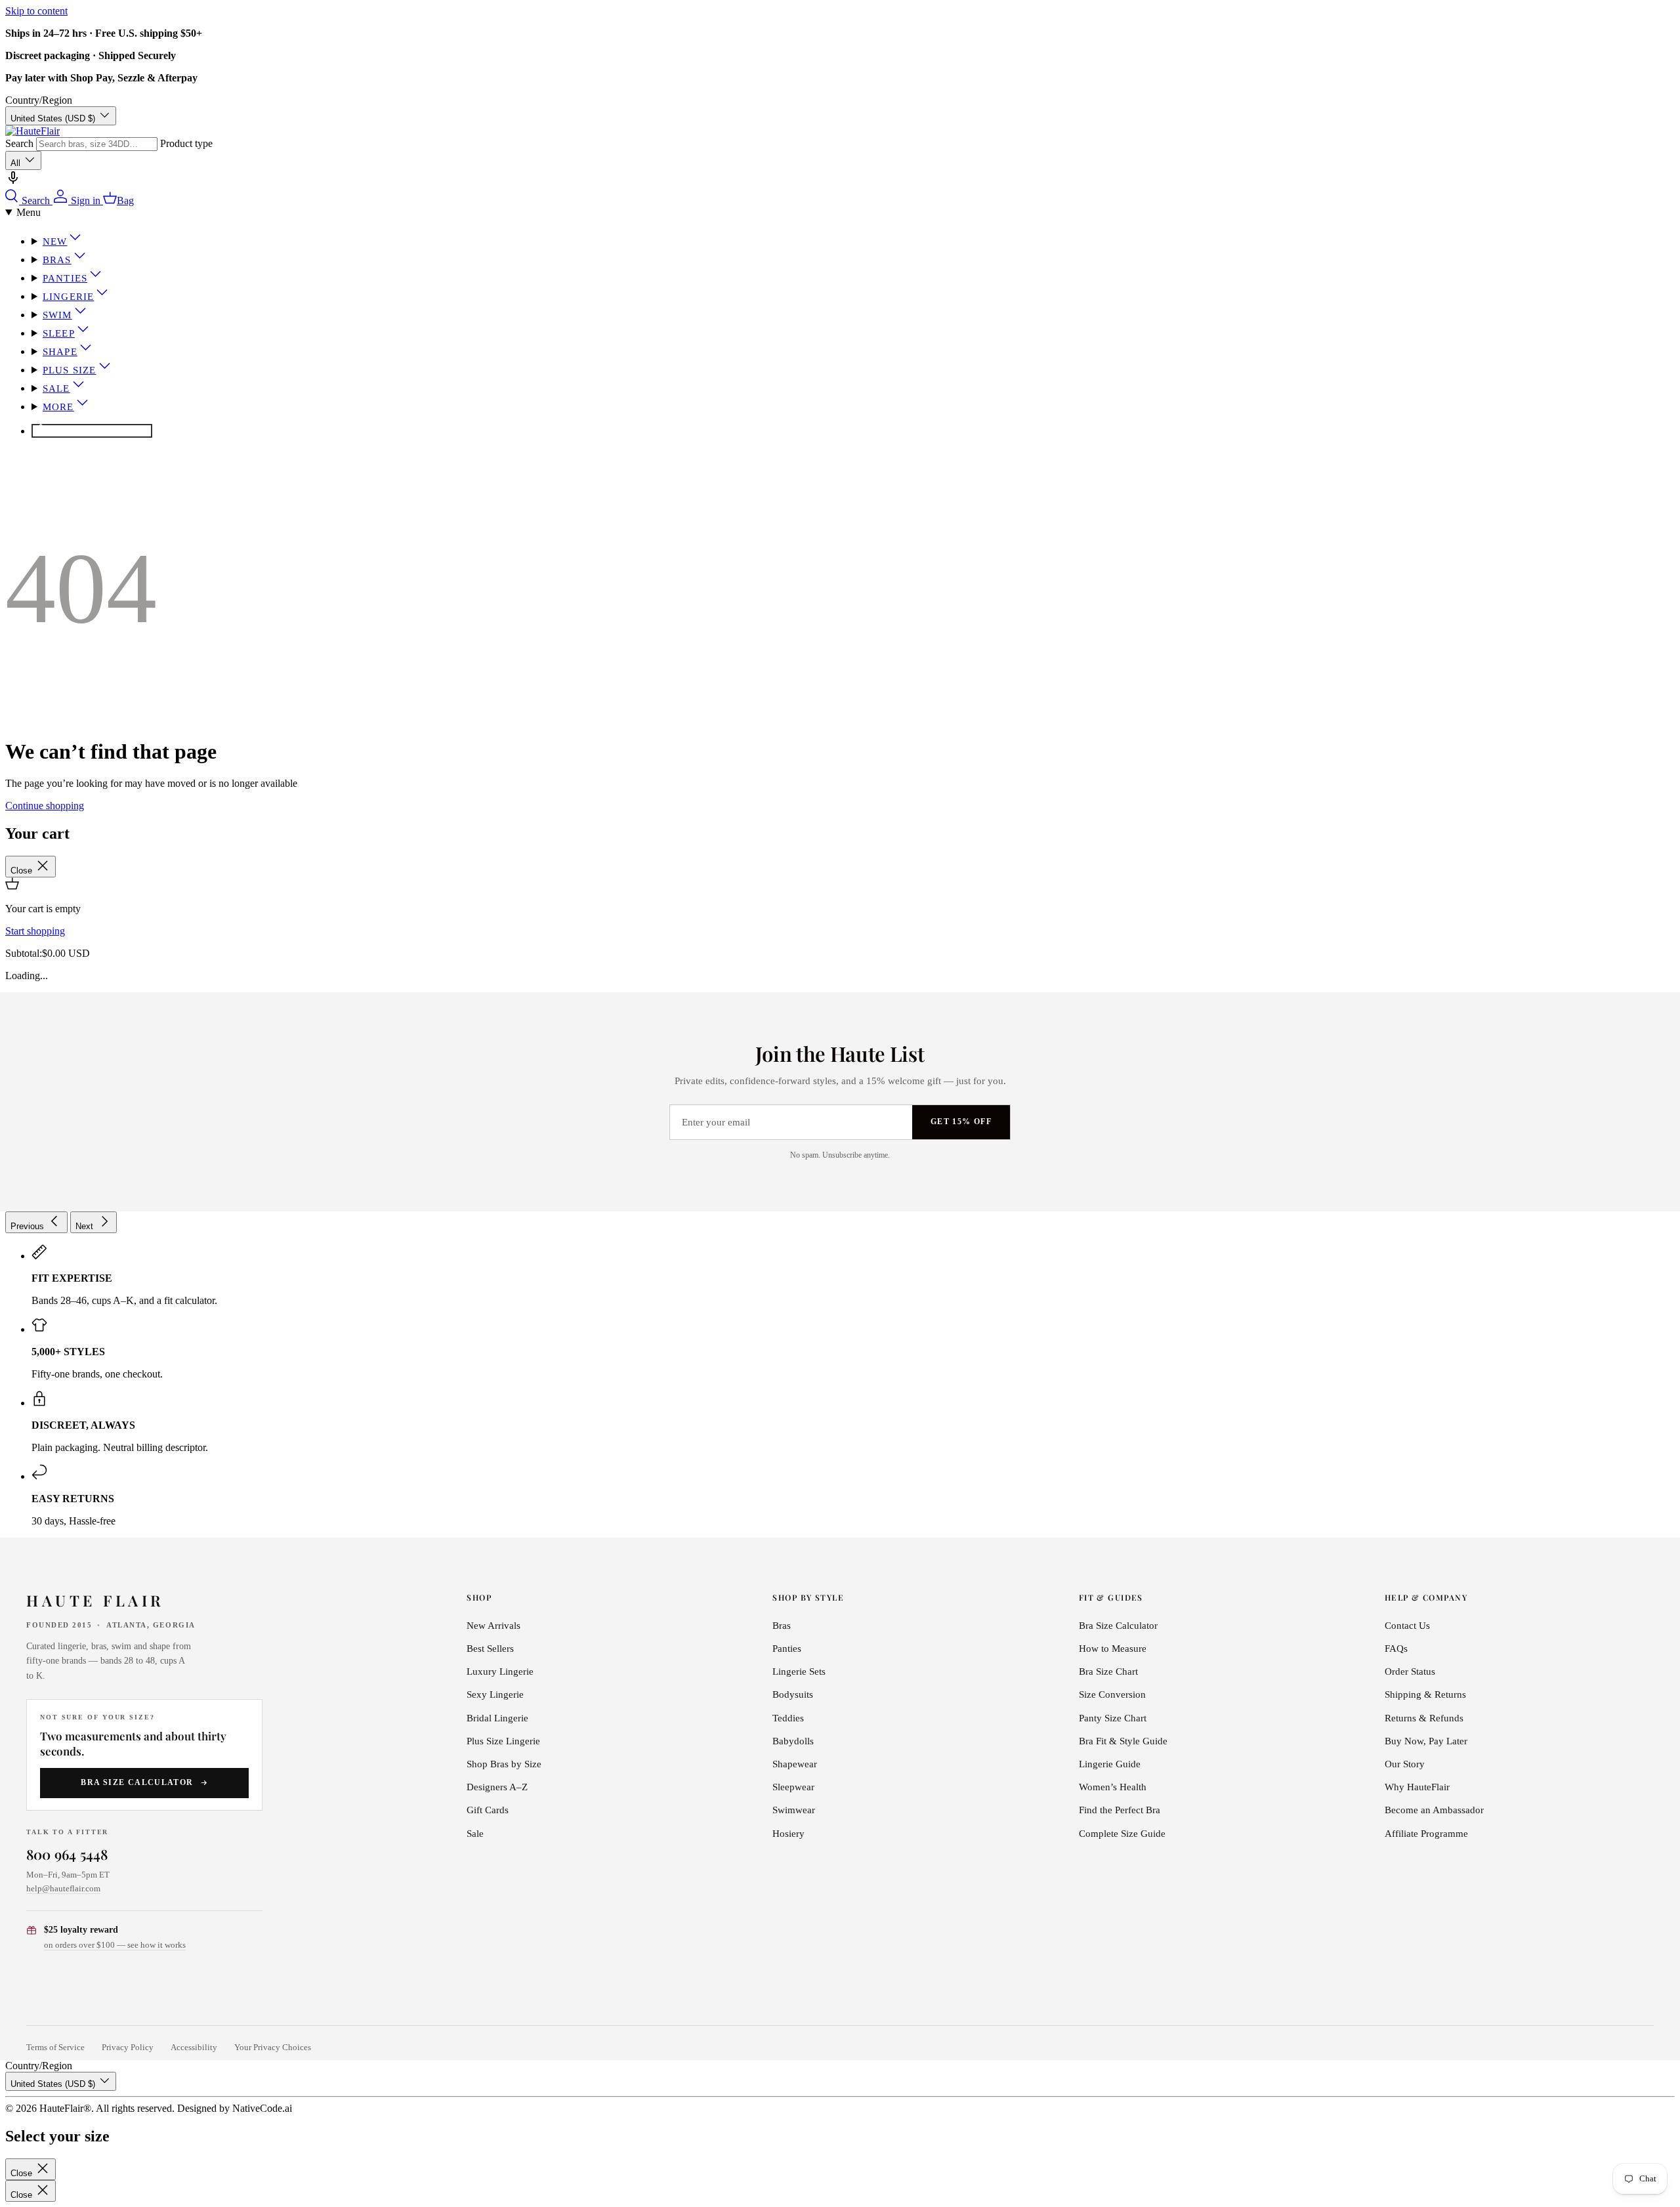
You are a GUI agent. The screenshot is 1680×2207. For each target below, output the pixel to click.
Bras (57, 260)
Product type (186, 143)
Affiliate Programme (1426, 1834)
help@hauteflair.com (63, 1888)
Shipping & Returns (1425, 1694)
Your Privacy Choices (273, 2048)
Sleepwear (793, 1787)
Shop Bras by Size (504, 1764)
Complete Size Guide (1122, 1834)
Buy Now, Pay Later (1426, 1741)
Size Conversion (1112, 1694)
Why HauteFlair (1417, 1787)
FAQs (1396, 1649)
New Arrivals (493, 1626)
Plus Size (70, 370)
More (58, 407)
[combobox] (97, 144)
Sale (56, 389)
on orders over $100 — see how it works (115, 1945)
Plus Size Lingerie (503, 1741)
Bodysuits (793, 1694)
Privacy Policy (128, 2048)
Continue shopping (45, 806)
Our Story (1405, 1764)
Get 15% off (961, 1122)
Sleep (59, 333)
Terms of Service (55, 2048)
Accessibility (194, 2048)
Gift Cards (488, 1810)
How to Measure (1113, 1649)
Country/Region (39, 100)
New (55, 242)
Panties (65, 278)
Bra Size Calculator (137, 1782)
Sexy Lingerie (495, 1694)
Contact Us (1407, 1626)
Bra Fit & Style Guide (1123, 1741)
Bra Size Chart (1108, 1671)
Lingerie (68, 297)
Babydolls (793, 1741)
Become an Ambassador (1434, 1810)
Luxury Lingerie (500, 1671)
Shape (60, 352)
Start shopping (35, 931)
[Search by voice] (13, 182)
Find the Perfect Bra (1120, 1810)
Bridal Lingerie (497, 1718)
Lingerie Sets (799, 1671)
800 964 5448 (67, 1854)
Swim (57, 315)
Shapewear (795, 1764)
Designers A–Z (497, 1787)
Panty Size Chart (1113, 1718)
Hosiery (788, 1834)
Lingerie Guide (1110, 1764)
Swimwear (794, 1810)
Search (19, 143)
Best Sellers (490, 1649)
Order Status (1410, 1671)
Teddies (788, 1718)
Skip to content (36, 11)
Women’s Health (1113, 1787)
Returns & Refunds (1424, 1718)
